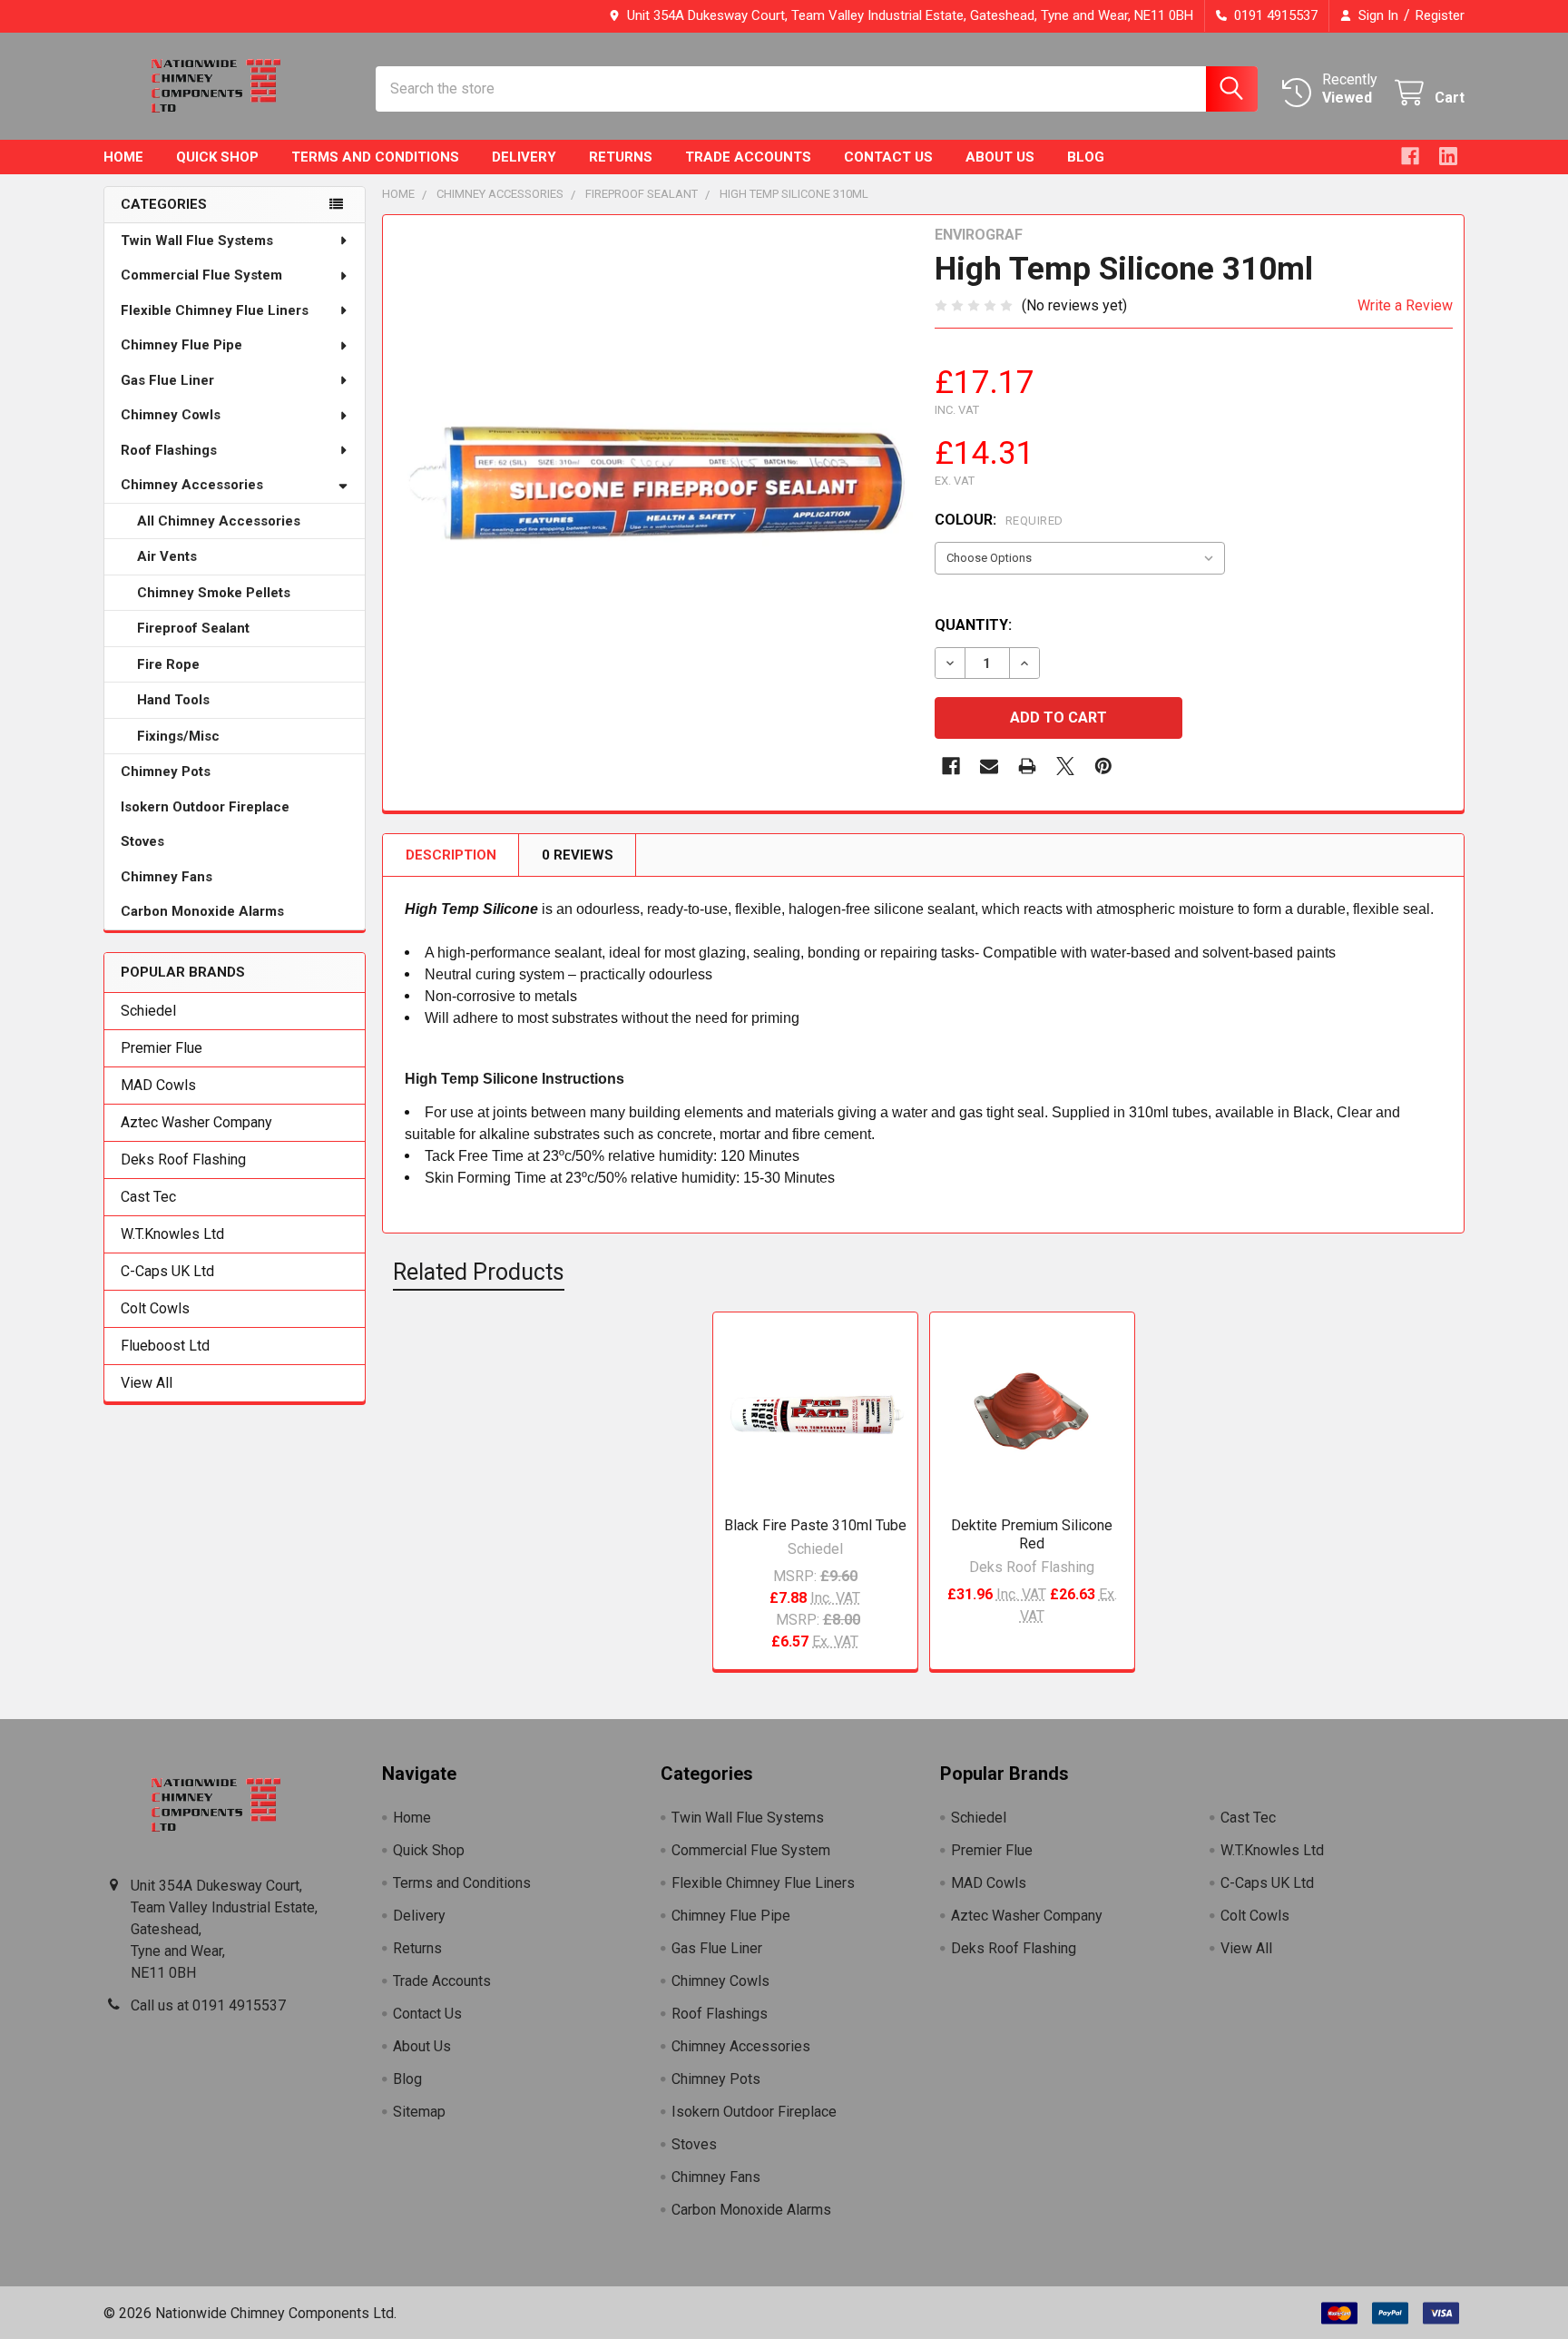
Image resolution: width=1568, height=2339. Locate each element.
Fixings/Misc (178, 736)
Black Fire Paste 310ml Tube (815, 1525)
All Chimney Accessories (219, 521)
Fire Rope (168, 664)
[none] (653, 486)
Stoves (142, 841)
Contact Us (888, 157)
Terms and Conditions (375, 157)
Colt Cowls (155, 1308)
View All (147, 1383)
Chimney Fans (167, 877)
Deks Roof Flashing (183, 1160)
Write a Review (1405, 305)
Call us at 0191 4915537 (208, 2005)
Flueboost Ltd (165, 1346)
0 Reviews (578, 855)
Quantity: (973, 625)
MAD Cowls (158, 1085)
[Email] (989, 766)
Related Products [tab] (479, 1272)
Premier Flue (162, 1048)
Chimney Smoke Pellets (214, 593)
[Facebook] (1410, 156)
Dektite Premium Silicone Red (1032, 1534)
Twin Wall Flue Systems (197, 241)
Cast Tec (148, 1197)
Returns (621, 157)
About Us (1000, 157)
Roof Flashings (169, 450)
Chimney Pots (166, 771)
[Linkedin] (1448, 156)
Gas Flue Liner (167, 380)
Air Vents (167, 556)
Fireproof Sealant (193, 628)
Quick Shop (217, 157)
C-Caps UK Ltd (167, 1271)
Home (123, 157)
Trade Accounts (748, 157)
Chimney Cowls (171, 415)
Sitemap (419, 2112)
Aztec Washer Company (196, 1122)
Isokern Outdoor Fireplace (205, 807)
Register (1440, 15)
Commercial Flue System (201, 275)
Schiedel (148, 1011)
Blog (1086, 157)
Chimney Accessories (192, 485)
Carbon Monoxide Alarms (202, 911)
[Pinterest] (1103, 766)
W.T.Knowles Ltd (172, 1234)
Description (451, 855)
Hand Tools (173, 700)
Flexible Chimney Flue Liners (215, 310)
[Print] (1027, 766)
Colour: (999, 520)
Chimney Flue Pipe (181, 345)
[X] (1065, 766)
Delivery (524, 157)
